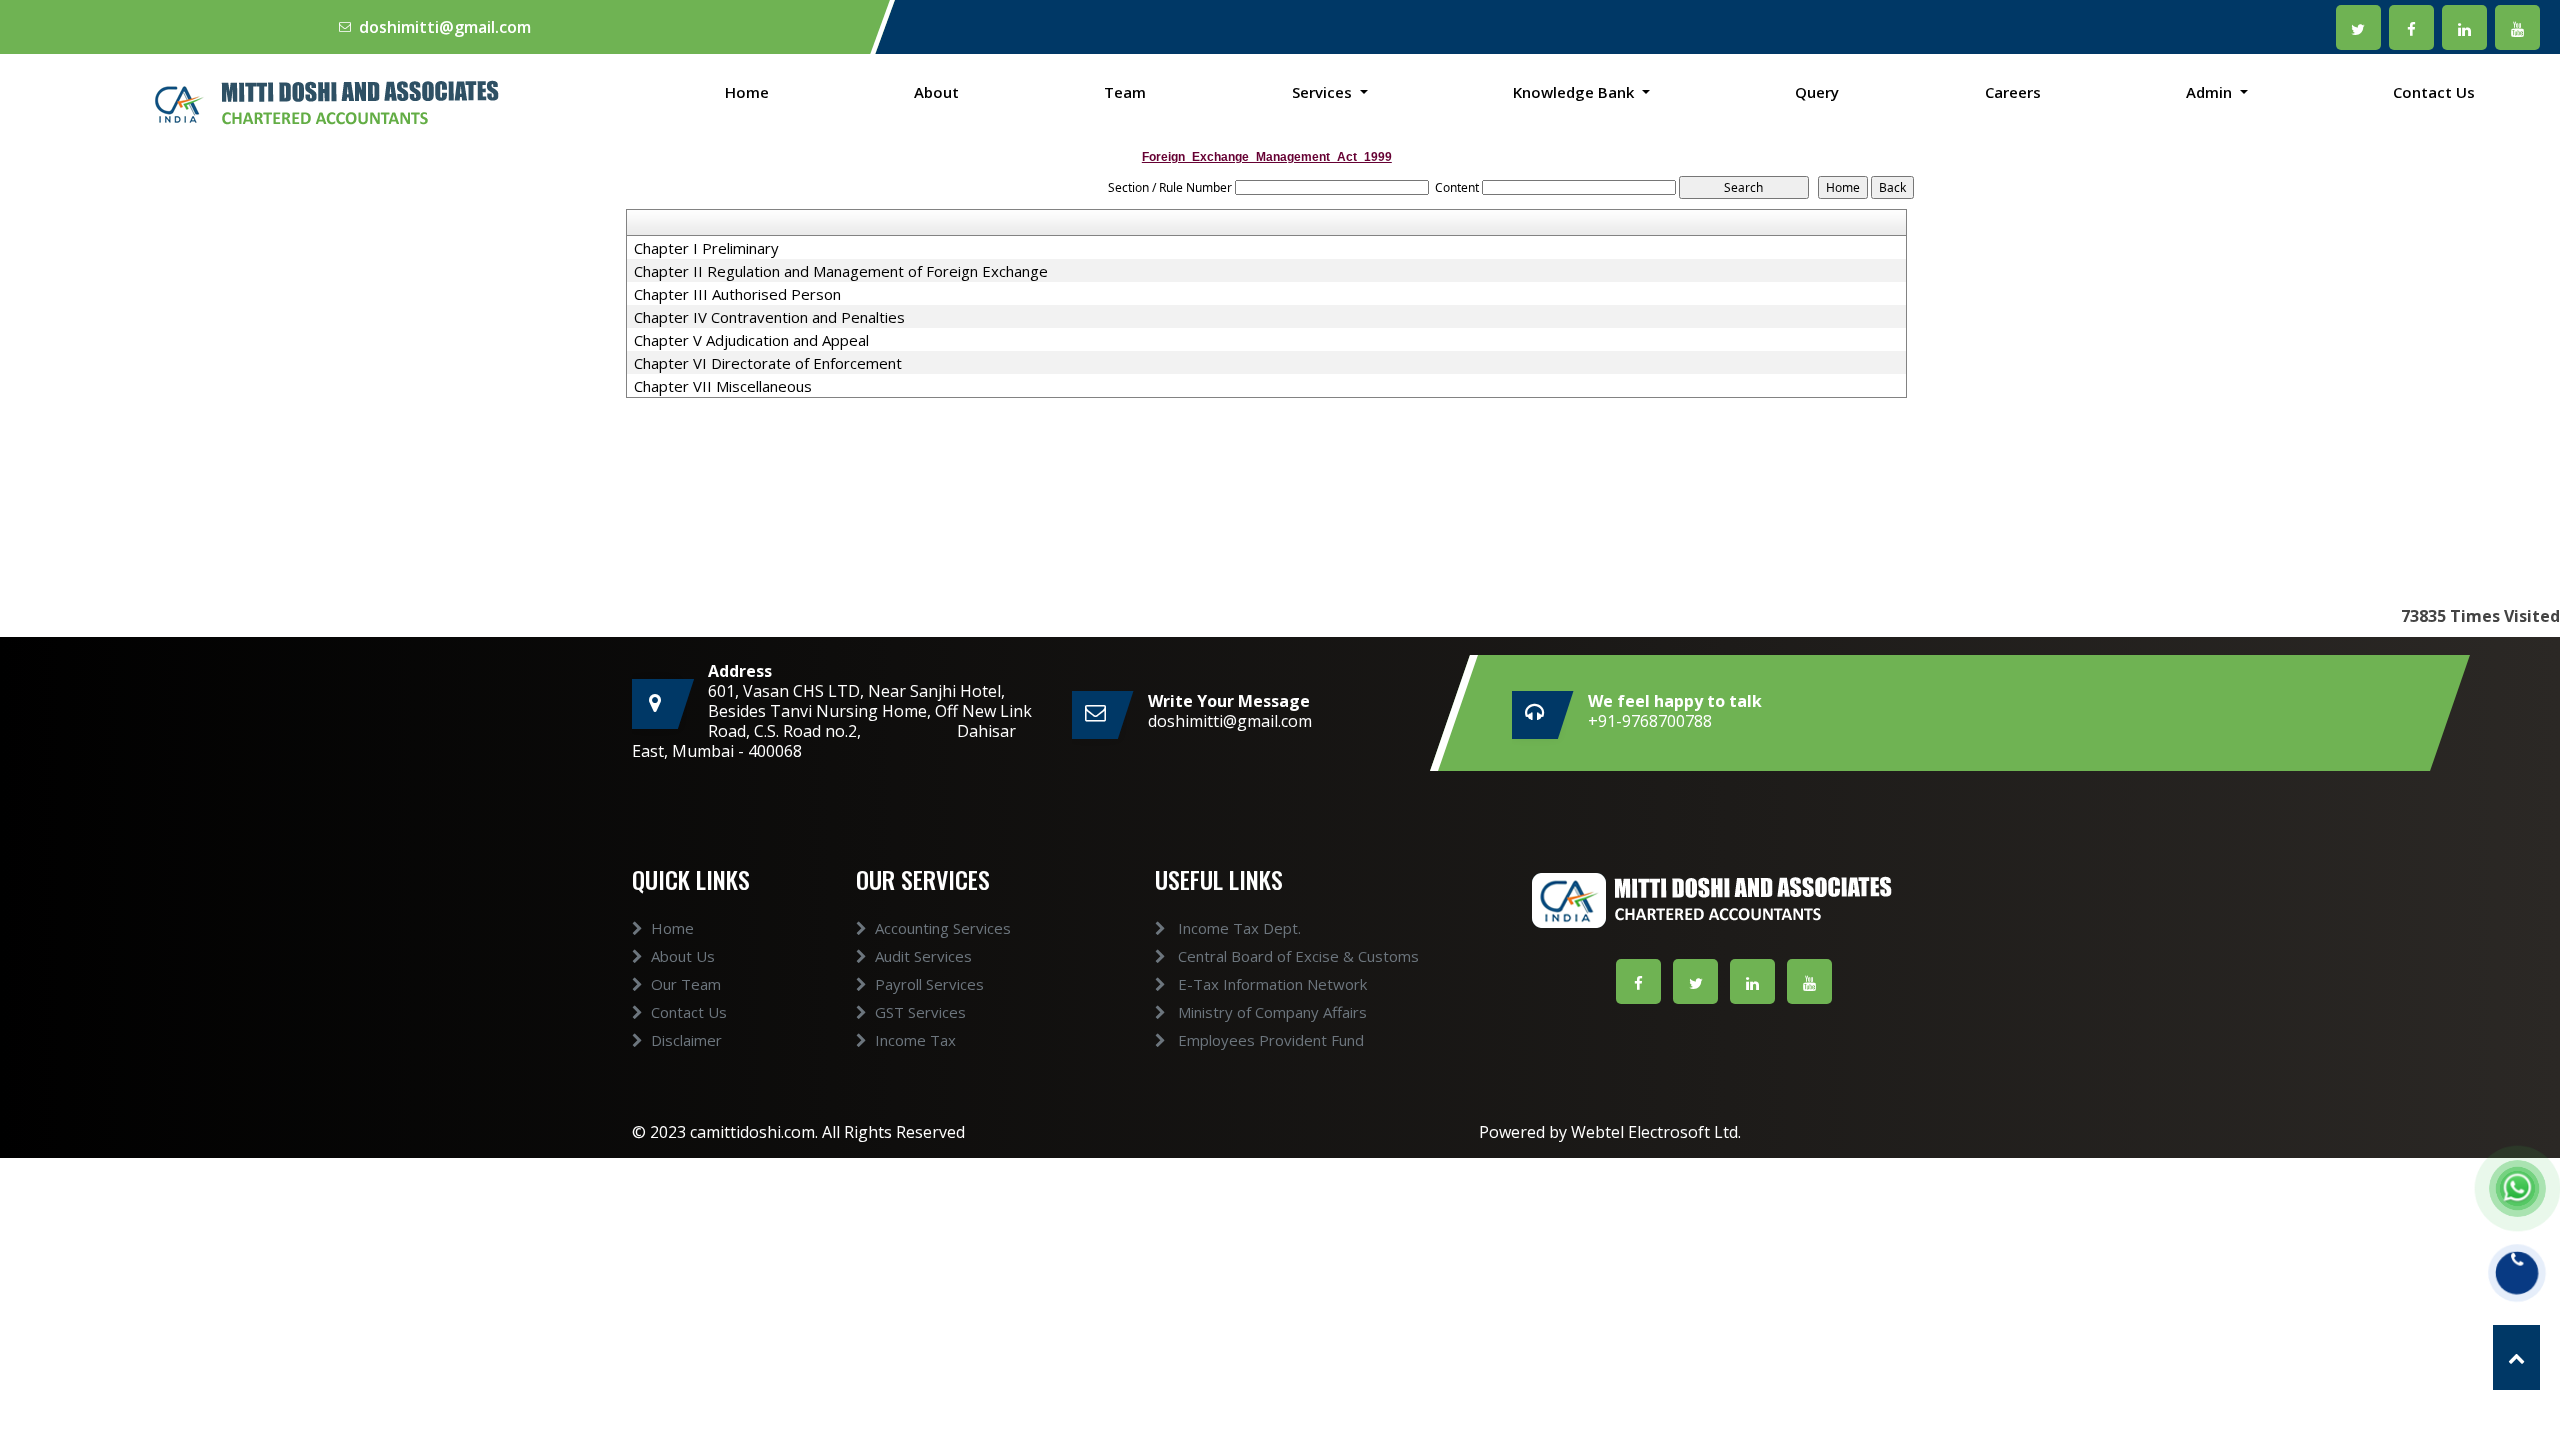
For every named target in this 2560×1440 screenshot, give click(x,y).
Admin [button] (2211, 92)
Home (747, 92)
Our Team (686, 984)
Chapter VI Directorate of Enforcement (768, 363)
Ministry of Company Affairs (1270, 1012)
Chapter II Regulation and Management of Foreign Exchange (841, 271)
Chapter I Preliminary (706, 248)
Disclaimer (686, 1040)
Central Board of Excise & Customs (1296, 956)
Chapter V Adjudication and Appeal (751, 340)
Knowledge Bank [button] (1575, 92)
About (936, 92)
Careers (2013, 92)
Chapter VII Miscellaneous (723, 386)
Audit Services (923, 956)
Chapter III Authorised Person (737, 294)
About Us (683, 956)
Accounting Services (943, 928)
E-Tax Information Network (1270, 984)
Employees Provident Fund (1269, 1040)
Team (1125, 92)
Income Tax (915, 1040)
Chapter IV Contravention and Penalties (769, 317)
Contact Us (2434, 92)
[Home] (320, 102)
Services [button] (1324, 92)
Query (1817, 92)
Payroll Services (929, 984)
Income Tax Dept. (1237, 928)
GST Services (920, 1012)
